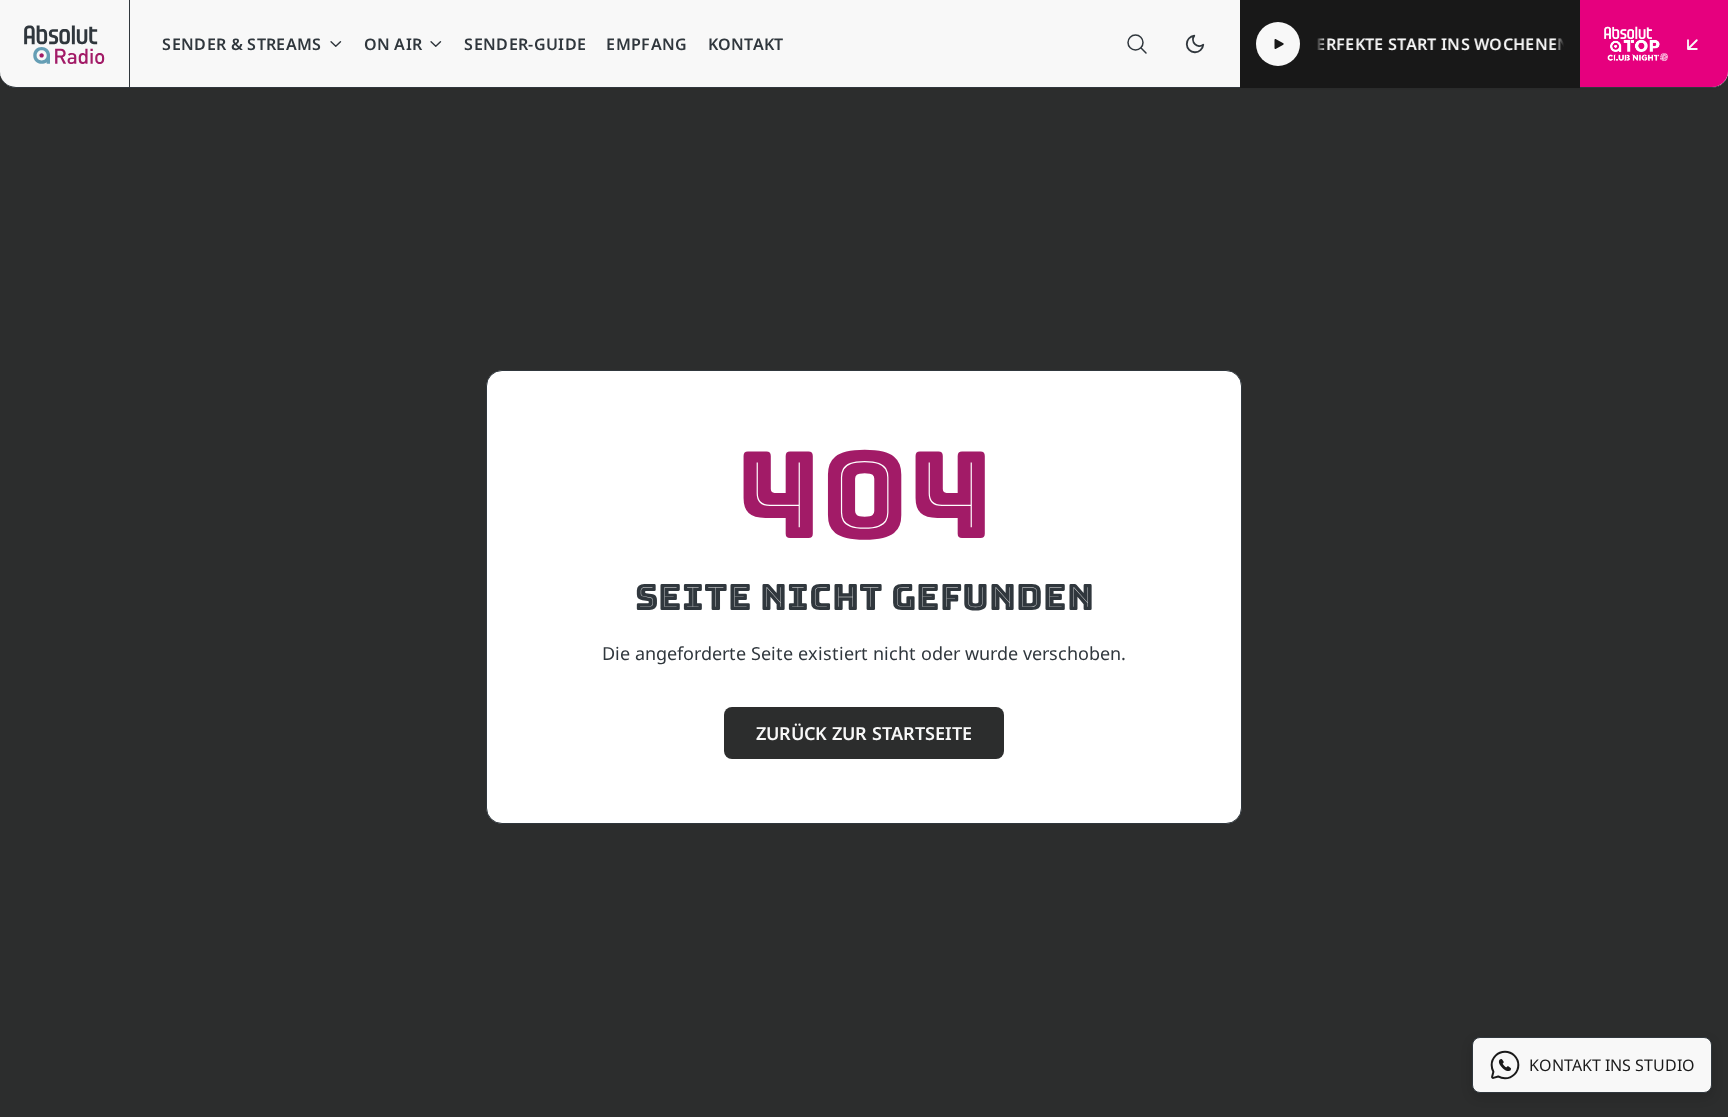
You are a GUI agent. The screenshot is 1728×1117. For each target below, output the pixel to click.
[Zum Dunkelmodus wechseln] (1195, 44)
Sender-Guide (525, 44)
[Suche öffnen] (1137, 44)
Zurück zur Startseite (864, 733)
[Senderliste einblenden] (1693, 44)
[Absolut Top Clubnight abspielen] (1278, 44)
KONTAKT (746, 44)
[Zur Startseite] (64, 44)
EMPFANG (646, 44)
